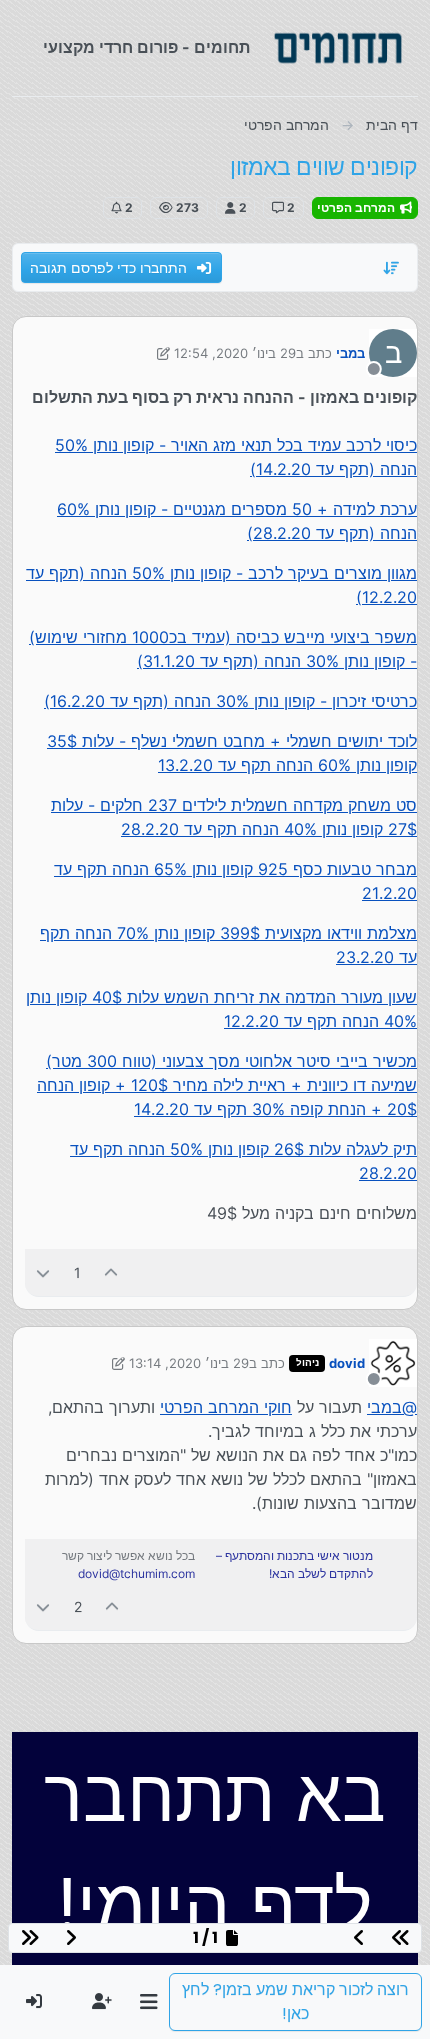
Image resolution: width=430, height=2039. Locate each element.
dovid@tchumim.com (136, 1573)
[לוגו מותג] (338, 48)
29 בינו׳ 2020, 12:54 (235, 353)
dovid (347, 1363)
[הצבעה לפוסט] (112, 1272)
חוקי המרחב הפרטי (226, 1407)
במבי (350, 353)
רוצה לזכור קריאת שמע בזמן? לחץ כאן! (295, 2001)
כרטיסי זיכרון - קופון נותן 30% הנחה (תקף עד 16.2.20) (230, 701)
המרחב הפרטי (357, 207)
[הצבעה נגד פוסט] (43, 1272)
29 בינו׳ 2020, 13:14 (189, 1363)
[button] (148, 2002)
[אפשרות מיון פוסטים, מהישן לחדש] (392, 268)
